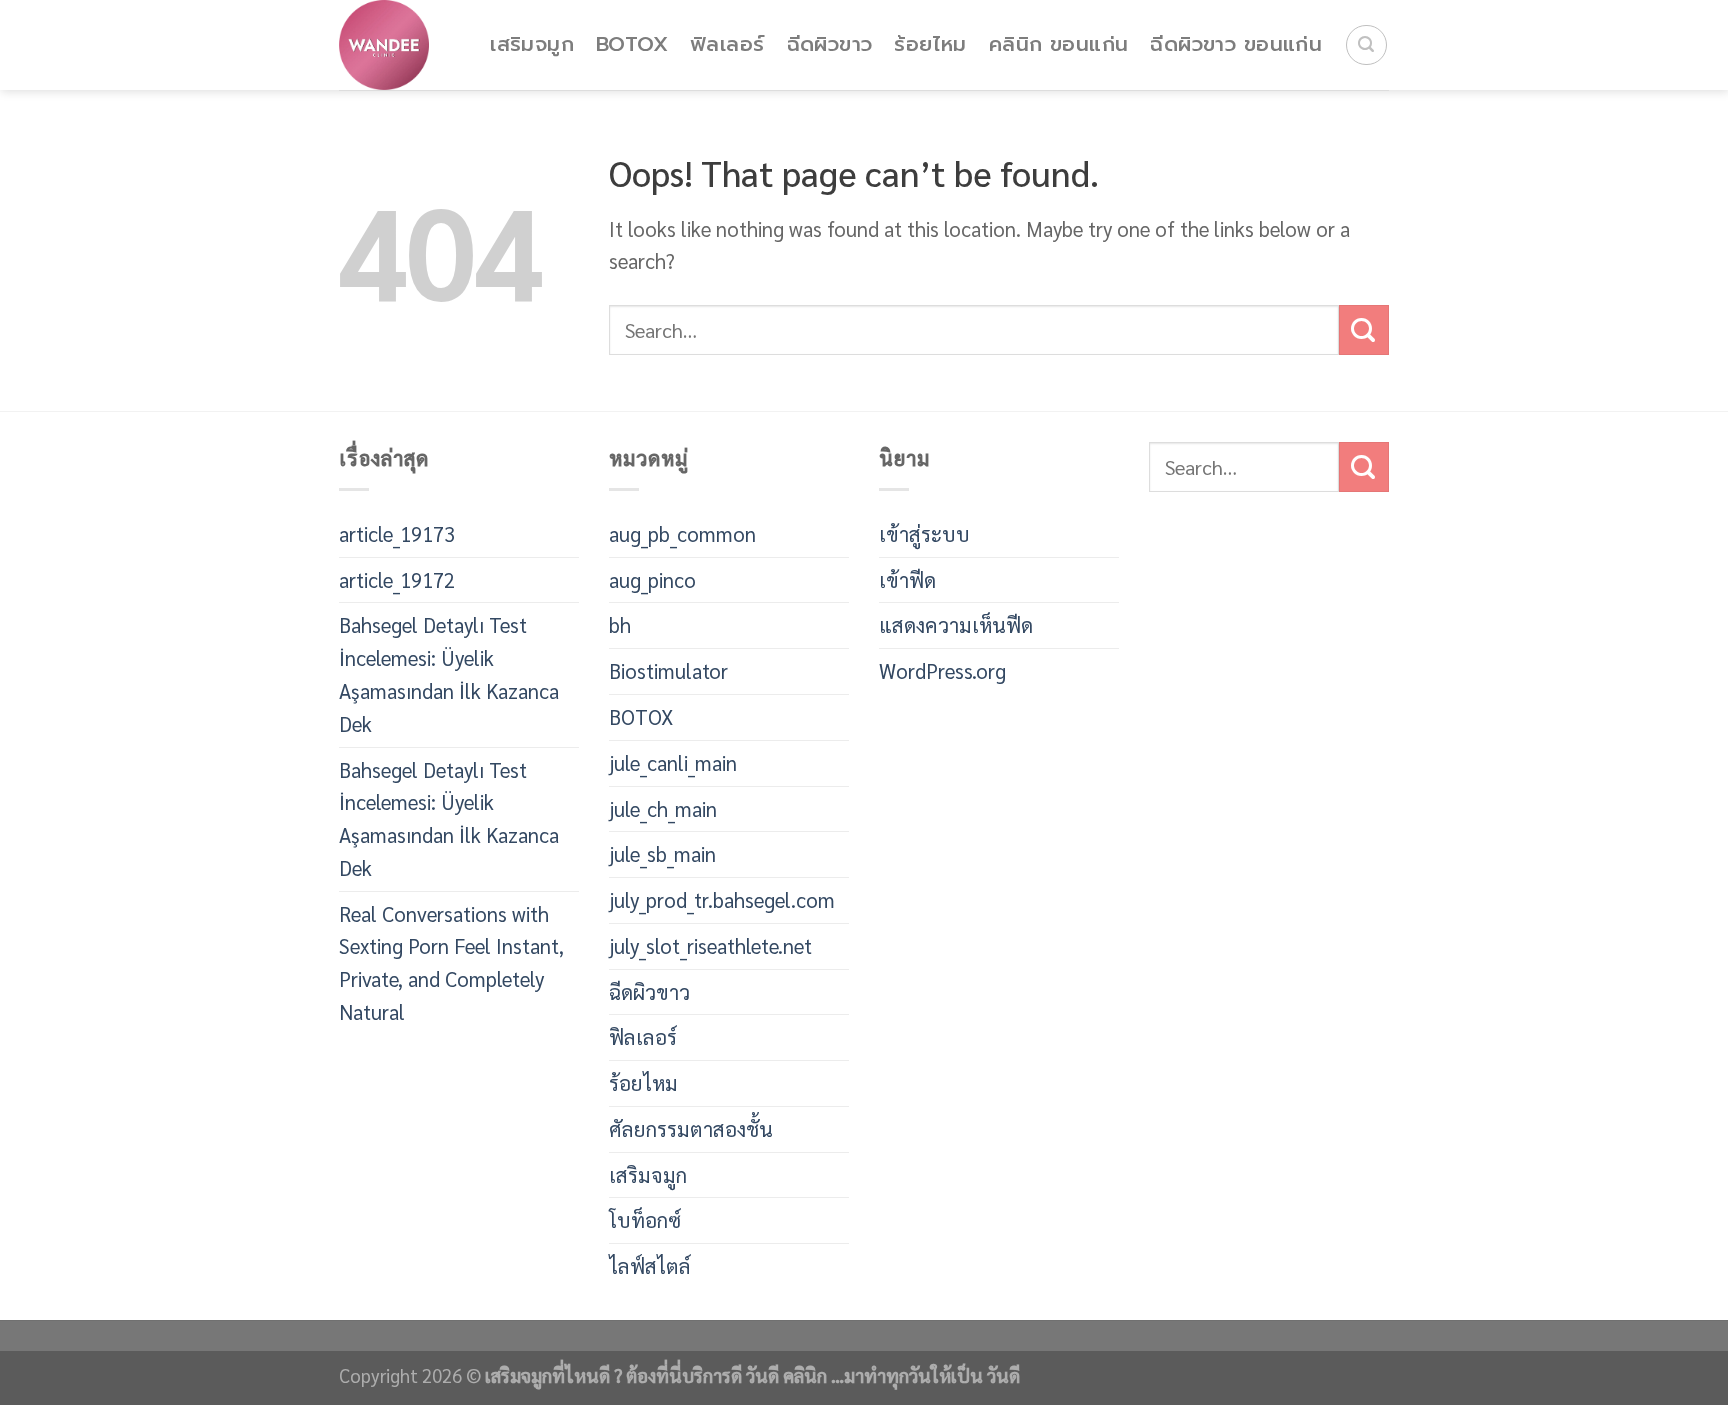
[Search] (1366, 45)
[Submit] (1364, 330)
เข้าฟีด (907, 579)
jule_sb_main (662, 853)
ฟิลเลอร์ (727, 44)
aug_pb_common (682, 533)
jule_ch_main (663, 808)
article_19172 (397, 579)
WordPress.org (942, 670)
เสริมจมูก (532, 44)
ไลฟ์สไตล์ (650, 1265)
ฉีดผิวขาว (830, 44)
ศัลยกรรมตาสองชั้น (691, 1128)
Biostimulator (668, 670)
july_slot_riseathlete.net (710, 945)
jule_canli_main (673, 762)
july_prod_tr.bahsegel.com (722, 899)
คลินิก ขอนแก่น (1059, 44)
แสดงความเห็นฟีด (956, 624)
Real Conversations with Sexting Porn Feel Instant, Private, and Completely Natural (451, 962)
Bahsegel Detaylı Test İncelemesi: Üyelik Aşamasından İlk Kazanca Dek (449, 673)
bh (620, 624)
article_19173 (397, 533)
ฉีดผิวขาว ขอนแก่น (1236, 44)
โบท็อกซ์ (645, 1219)
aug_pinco (652, 579)
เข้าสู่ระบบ (924, 533)
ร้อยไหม (930, 44)
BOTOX (632, 44)
